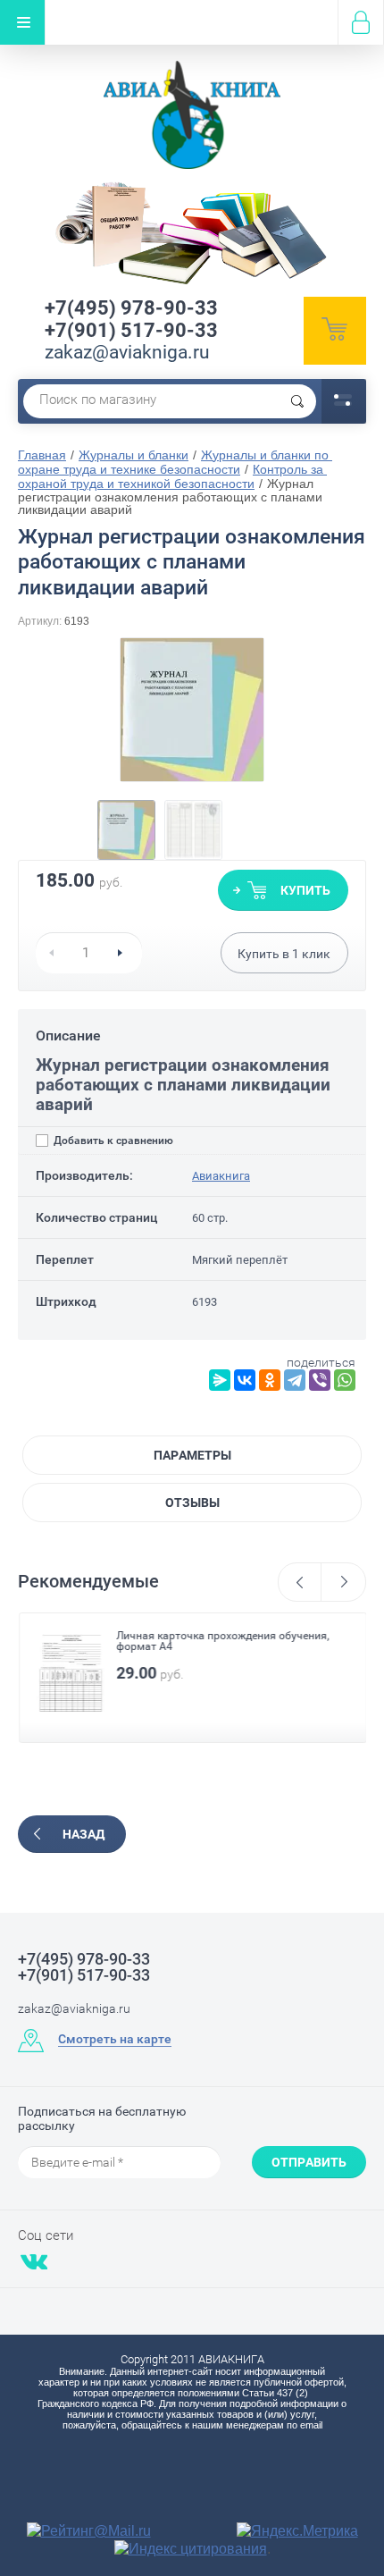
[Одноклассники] (270, 1380)
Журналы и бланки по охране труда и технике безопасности (175, 462)
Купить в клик (284, 954)
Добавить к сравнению (112, 1141)
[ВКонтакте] (245, 1380)
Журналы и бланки (134, 455)
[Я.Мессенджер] (220, 1380)
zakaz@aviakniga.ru (127, 352)
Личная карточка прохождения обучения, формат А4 (221, 1641)
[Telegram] (295, 1380)
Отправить (309, 2162)
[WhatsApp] (345, 1380)
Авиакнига (221, 1176)
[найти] (297, 401)
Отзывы (192, 1503)
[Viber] (320, 1380)
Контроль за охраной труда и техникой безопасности (172, 476)
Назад (83, 1834)
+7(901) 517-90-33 (131, 330)
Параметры (192, 1455)
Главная (42, 455)
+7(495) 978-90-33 (131, 308)
